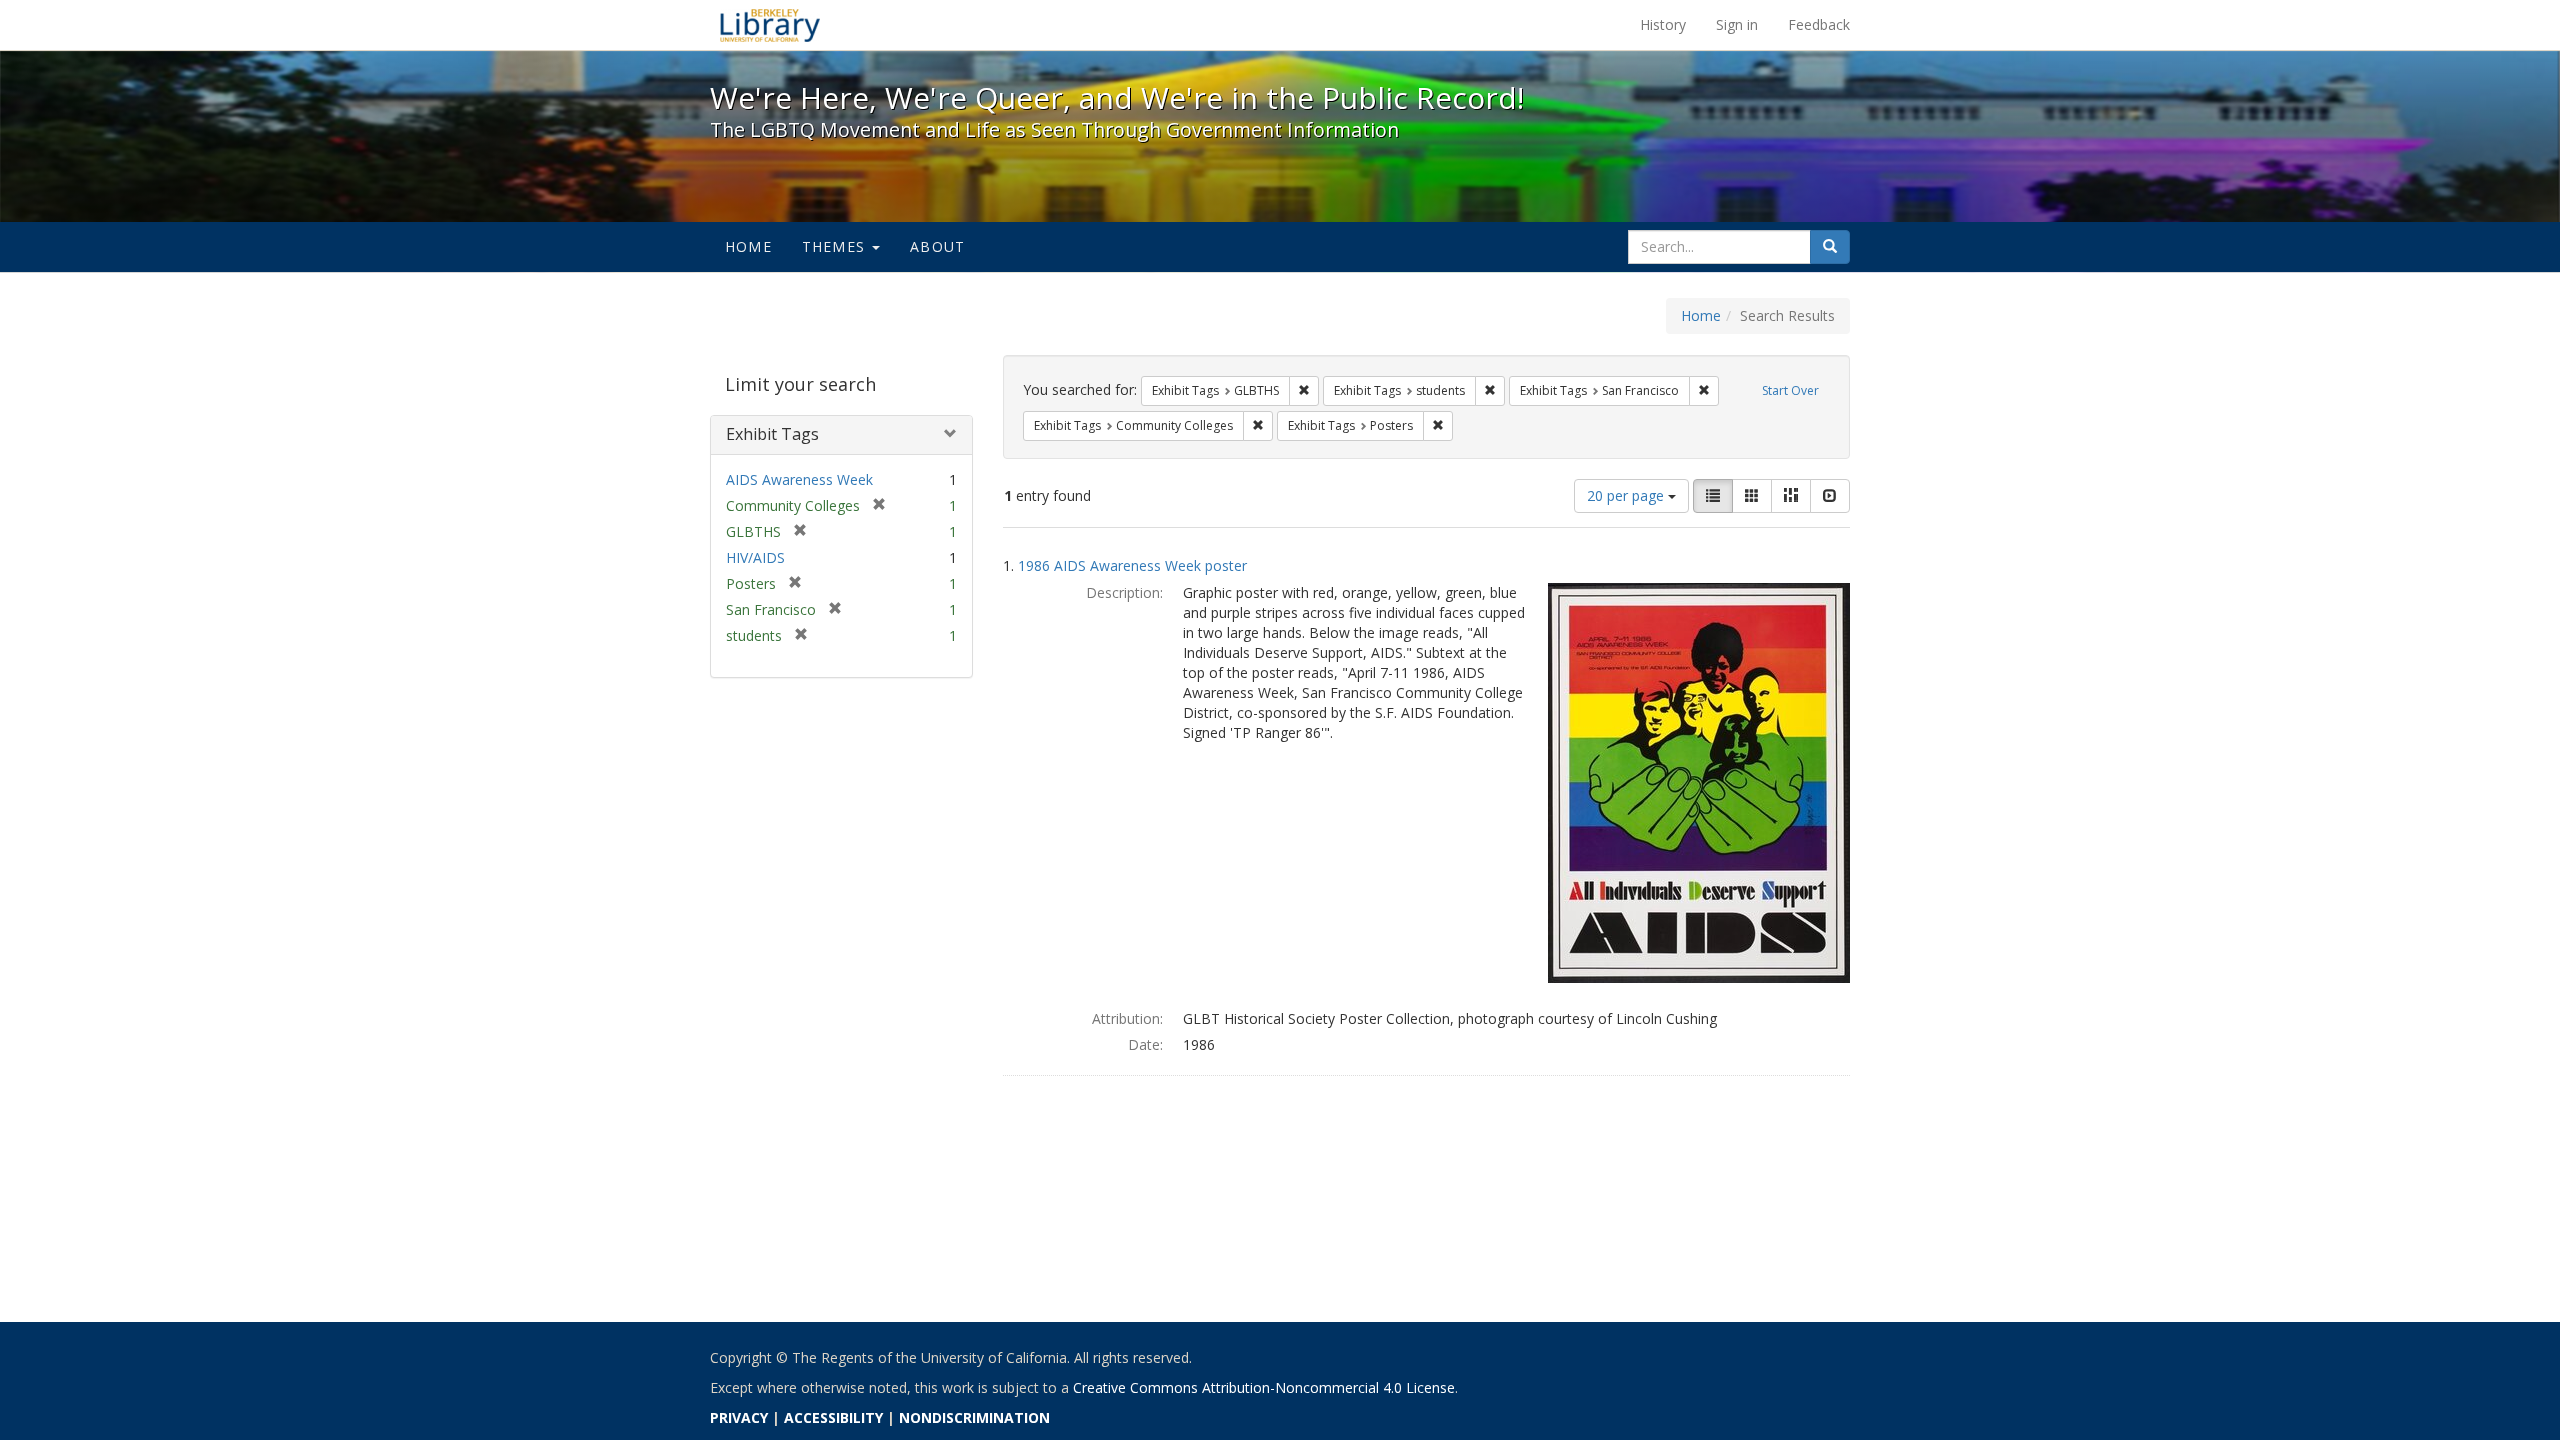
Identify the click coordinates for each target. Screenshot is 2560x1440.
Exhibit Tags (772, 434)
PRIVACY (739, 1417)
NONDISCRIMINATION (974, 1417)
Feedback (1819, 24)
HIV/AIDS (755, 557)
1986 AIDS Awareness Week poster (1132, 565)
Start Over (1790, 390)
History (1663, 24)
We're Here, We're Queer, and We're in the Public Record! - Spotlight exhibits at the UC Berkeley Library (770, 25)
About (937, 246)
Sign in (1737, 24)
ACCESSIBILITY (833, 1417)
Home (748, 246)
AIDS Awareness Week (799, 479)
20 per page (1627, 495)
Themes (836, 246)
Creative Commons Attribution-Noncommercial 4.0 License (1264, 1387)
